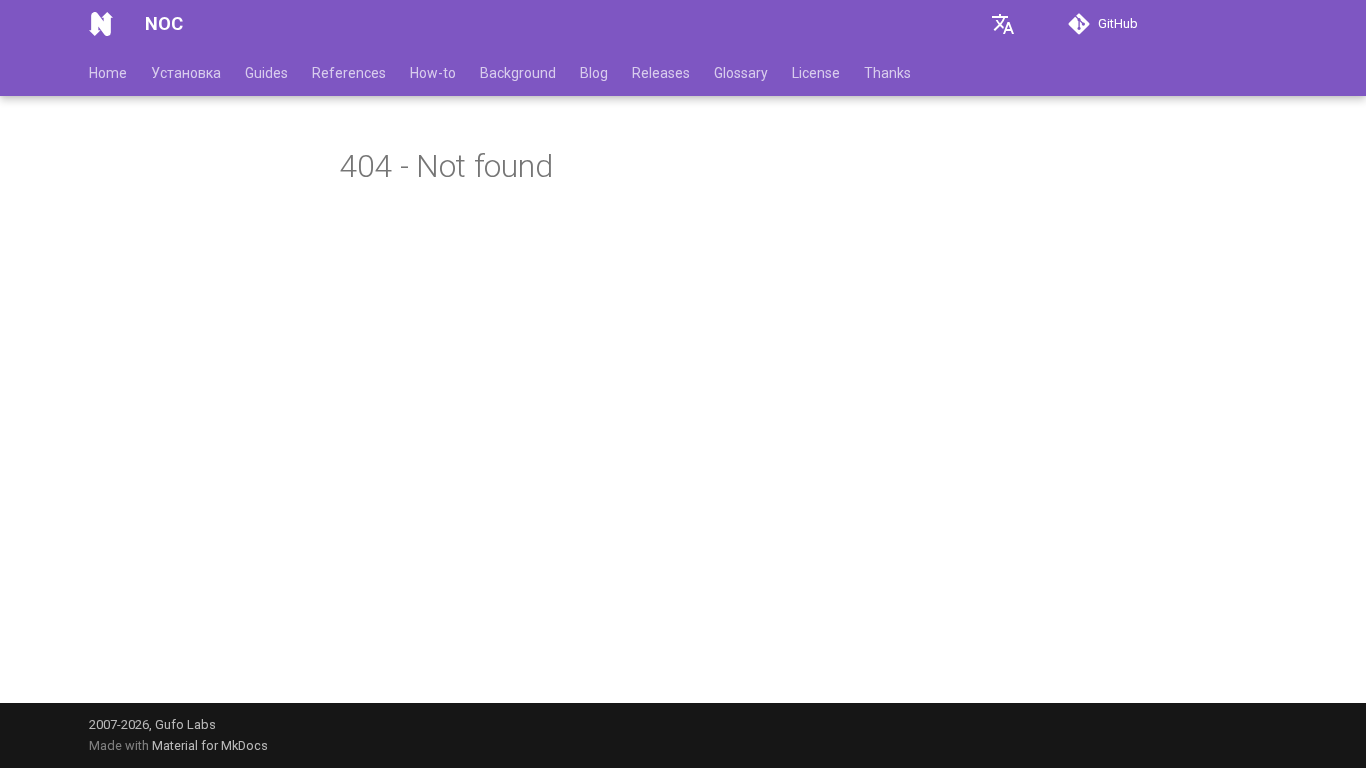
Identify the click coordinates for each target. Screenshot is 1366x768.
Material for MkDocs (210, 745)
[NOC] (101, 24)
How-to (433, 73)
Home (108, 73)
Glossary (741, 73)
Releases (661, 73)
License (816, 73)
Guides (266, 73)
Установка (186, 73)
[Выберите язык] (1003, 24)
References (349, 73)
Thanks (887, 73)
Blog (594, 73)
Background (518, 73)
